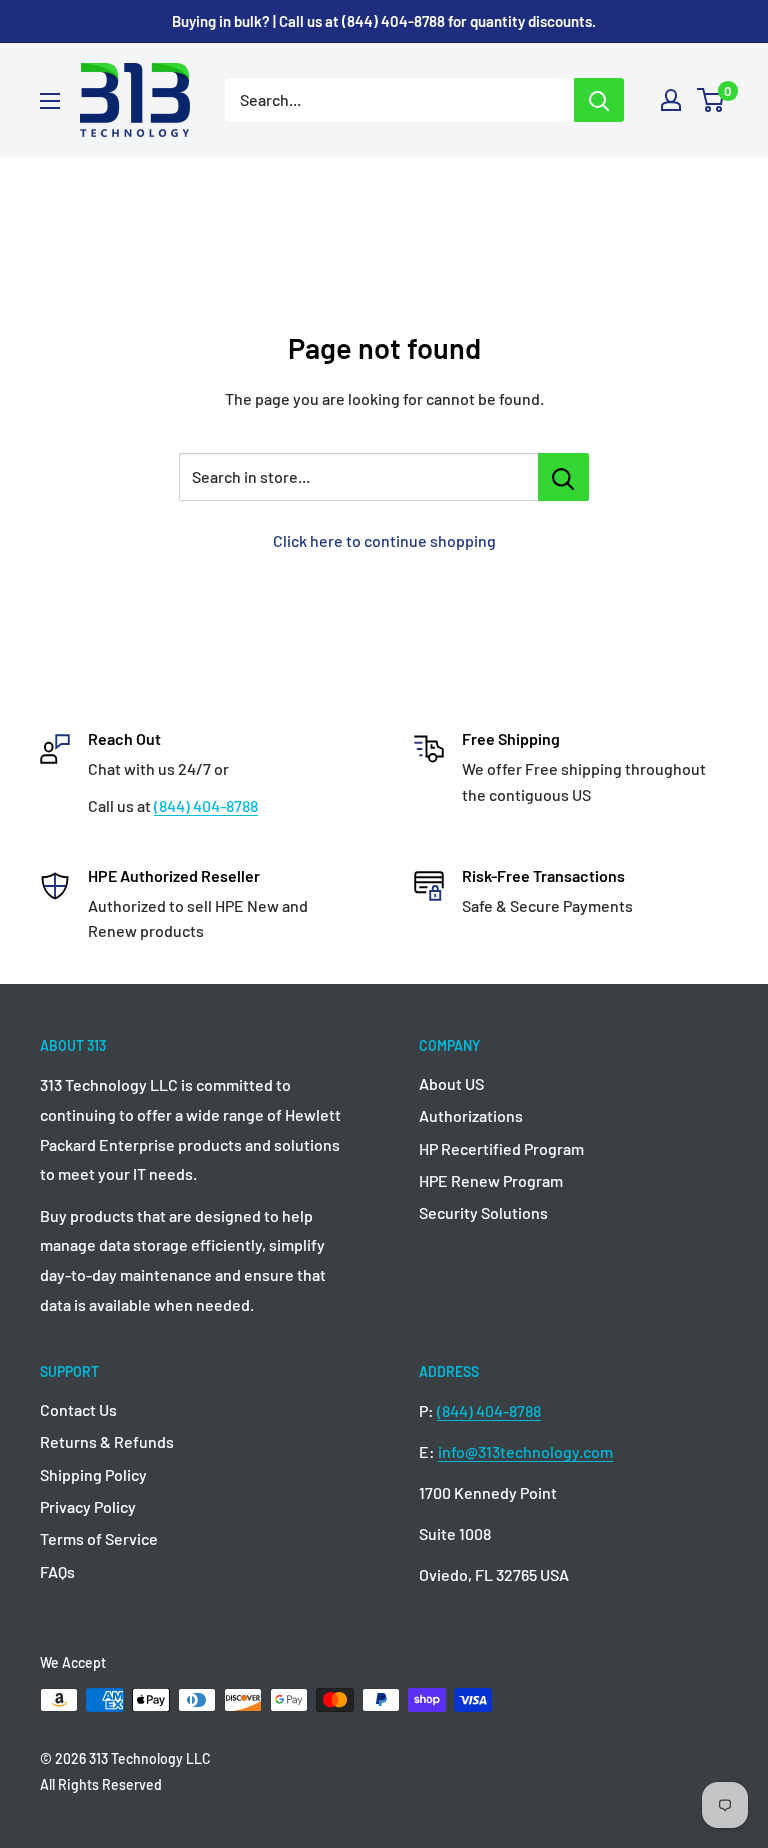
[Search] (599, 100)
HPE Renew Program (491, 1180)
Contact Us (78, 1409)
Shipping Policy (93, 1474)
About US (451, 1083)
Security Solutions (483, 1212)
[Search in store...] (563, 477)
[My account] (671, 100)
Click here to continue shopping (384, 540)
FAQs (57, 1571)
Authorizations (471, 1115)
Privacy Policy (88, 1506)
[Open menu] (50, 101)
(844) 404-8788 (206, 805)
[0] (711, 100)
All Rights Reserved (101, 1784)
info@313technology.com (525, 1451)
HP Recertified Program (501, 1148)
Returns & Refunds (107, 1441)
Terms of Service (99, 1538)
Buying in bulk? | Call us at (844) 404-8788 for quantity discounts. (384, 21)
